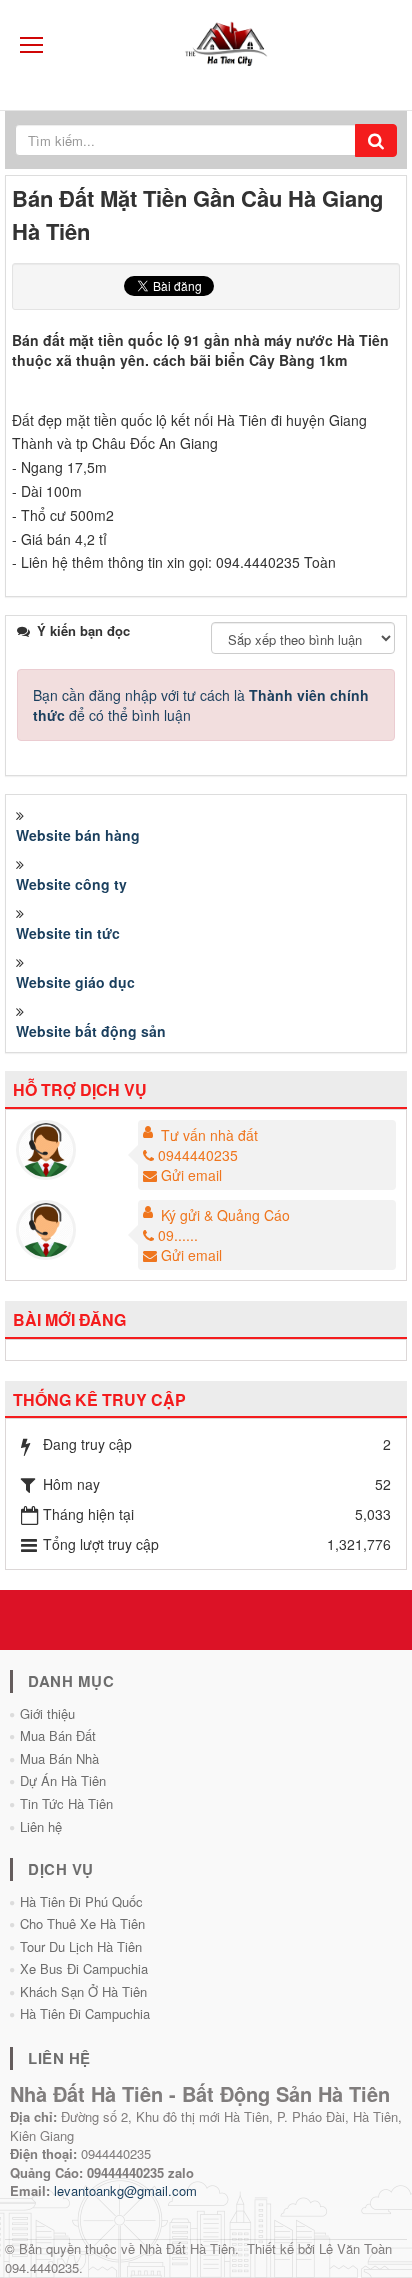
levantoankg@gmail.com (125, 2190)
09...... (178, 1235)
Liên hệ (41, 1826)
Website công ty (71, 884)
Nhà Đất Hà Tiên (187, 2248)
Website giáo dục (75, 982)
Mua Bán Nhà (59, 1758)
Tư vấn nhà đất (209, 1135)
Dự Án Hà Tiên (63, 1780)
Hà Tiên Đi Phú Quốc (81, 1901)
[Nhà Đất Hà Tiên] (231, 43)
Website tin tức (68, 933)
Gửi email (191, 1175)
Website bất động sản (91, 1031)
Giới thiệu (47, 1713)
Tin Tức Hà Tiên (66, 1803)
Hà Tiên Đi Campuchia (85, 2013)
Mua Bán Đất (58, 1735)
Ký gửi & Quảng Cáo (225, 1215)
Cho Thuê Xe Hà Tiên (82, 1923)
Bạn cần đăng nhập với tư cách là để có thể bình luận (201, 705)
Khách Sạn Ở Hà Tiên (83, 1991)
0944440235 (198, 1155)
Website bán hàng (78, 835)
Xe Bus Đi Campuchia (84, 1968)
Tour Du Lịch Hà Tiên (81, 1946)
